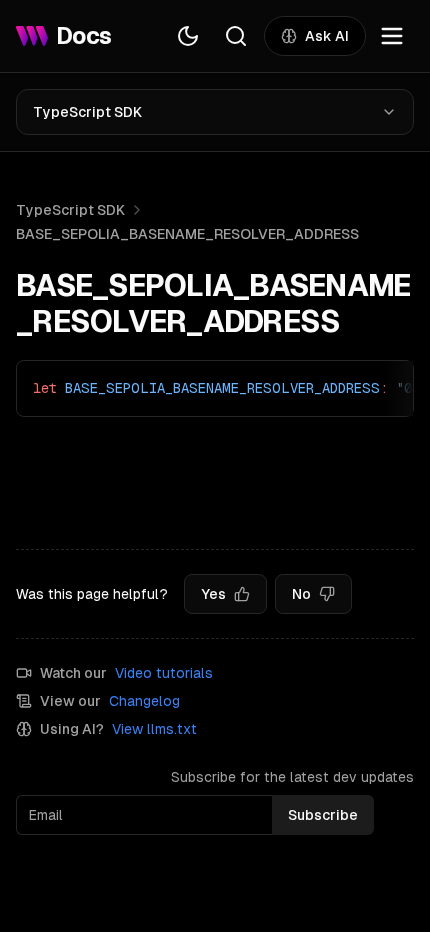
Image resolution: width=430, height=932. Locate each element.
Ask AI (327, 36)
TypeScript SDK (87, 112)
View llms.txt (154, 729)
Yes (213, 594)
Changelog (144, 701)
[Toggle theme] (188, 36)
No (301, 594)
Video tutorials (164, 673)
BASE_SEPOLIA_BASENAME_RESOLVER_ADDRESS (187, 234)
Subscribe (323, 815)
